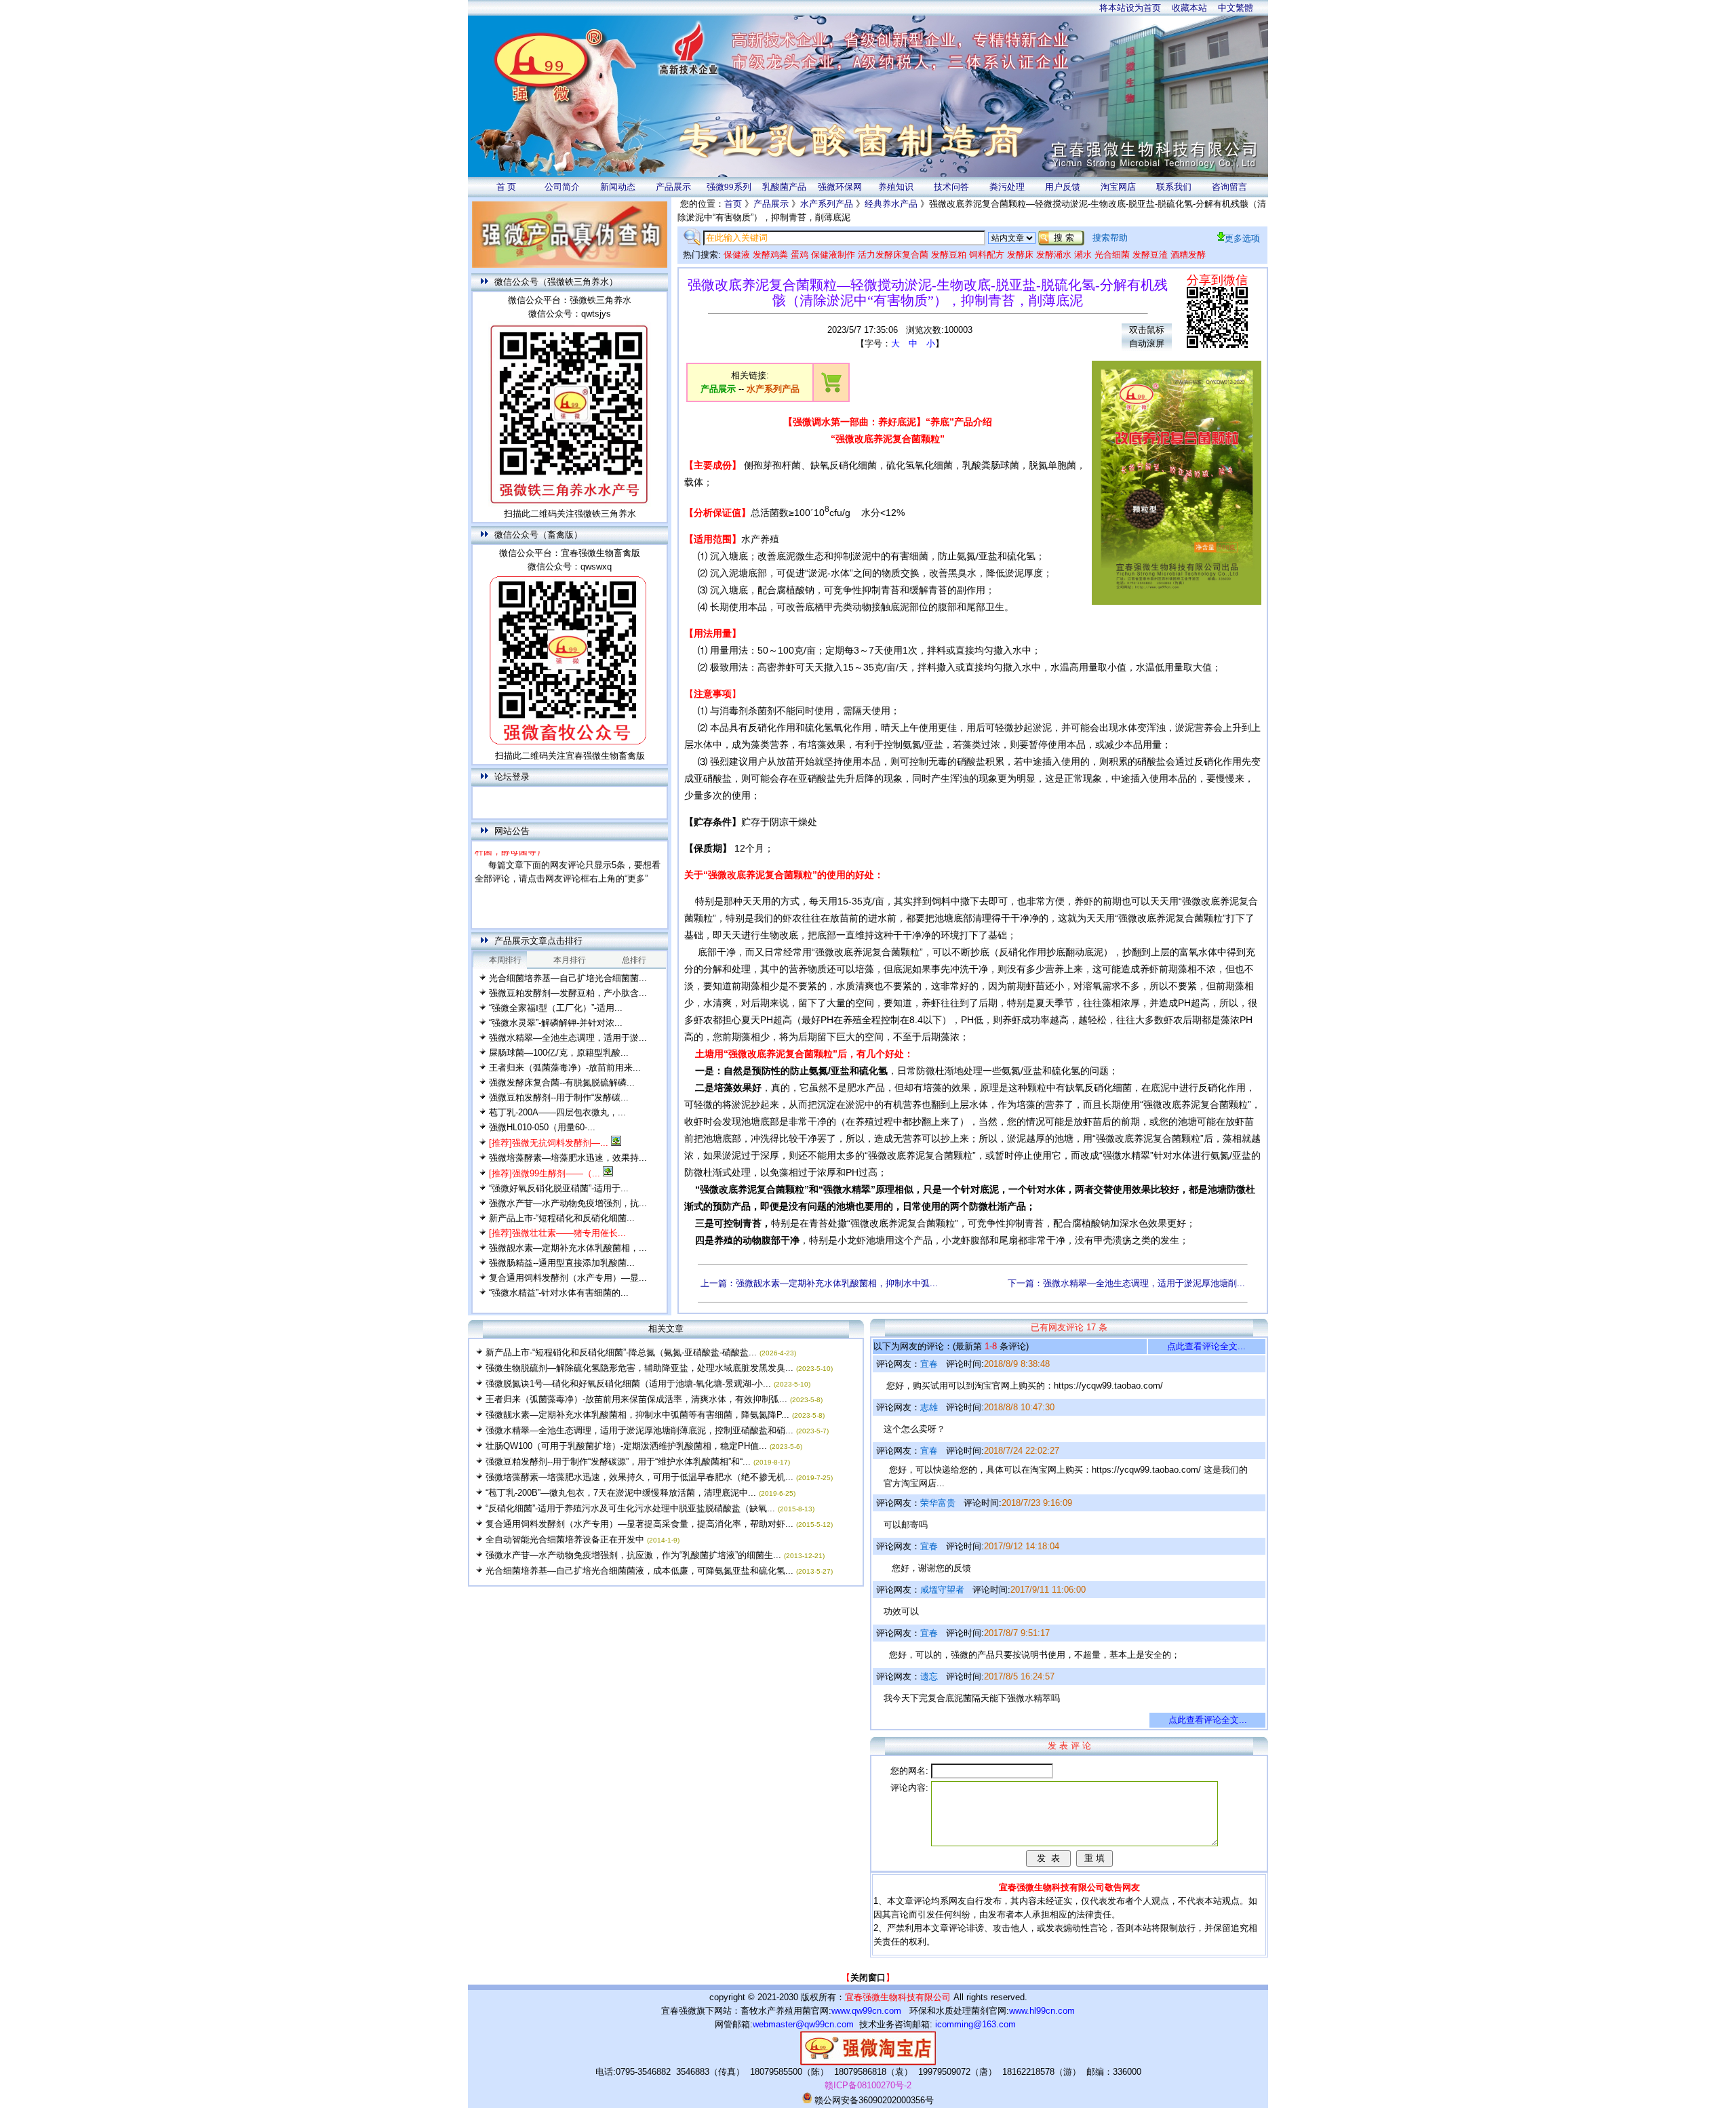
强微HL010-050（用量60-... (542, 1127)
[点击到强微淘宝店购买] (831, 390)
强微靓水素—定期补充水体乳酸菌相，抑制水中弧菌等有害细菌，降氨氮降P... (637, 1415)
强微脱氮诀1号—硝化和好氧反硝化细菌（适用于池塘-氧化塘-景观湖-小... (628, 1384)
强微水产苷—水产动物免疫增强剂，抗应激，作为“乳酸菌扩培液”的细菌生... (633, 1555)
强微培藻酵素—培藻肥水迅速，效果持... (568, 1158)
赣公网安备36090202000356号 (873, 2100)
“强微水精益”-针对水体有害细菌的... (559, 1293)
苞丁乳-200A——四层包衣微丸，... (557, 1112)
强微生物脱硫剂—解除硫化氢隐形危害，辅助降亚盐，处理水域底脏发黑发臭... (639, 1368)
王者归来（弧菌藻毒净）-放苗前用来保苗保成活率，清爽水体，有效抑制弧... (636, 1399)
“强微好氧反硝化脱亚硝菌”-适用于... (559, 1188)
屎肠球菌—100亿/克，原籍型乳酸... (559, 1053)
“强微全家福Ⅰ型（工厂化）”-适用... (556, 1008)
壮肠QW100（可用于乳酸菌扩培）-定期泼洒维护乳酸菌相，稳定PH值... (626, 1446)
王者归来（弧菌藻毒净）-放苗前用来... (565, 1068)
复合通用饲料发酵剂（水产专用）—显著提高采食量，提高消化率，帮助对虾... (639, 1524)
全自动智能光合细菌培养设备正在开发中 (565, 1539)
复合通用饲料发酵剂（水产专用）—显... (568, 1278)
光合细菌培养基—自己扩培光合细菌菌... (568, 978)
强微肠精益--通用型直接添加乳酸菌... (562, 1263)
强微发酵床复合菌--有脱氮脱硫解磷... (562, 1082)
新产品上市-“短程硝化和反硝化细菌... (562, 1218)
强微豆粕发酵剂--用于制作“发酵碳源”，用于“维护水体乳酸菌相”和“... (618, 1461)
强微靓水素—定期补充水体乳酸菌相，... (568, 1248)
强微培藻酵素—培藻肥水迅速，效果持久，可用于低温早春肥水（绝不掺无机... (639, 1477)
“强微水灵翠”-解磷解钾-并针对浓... (556, 1023)
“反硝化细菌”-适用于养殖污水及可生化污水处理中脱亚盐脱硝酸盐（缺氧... (630, 1508)
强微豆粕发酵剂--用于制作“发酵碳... (559, 1097)
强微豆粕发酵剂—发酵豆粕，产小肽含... (568, 993)
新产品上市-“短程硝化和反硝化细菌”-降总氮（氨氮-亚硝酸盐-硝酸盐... (621, 1352)
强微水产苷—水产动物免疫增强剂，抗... (568, 1203)
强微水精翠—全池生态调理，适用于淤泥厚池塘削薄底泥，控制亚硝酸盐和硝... (639, 1430)
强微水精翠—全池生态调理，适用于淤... (568, 1038)
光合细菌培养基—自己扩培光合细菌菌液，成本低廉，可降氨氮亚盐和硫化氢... (639, 1571)
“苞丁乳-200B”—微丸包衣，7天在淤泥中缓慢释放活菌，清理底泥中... (621, 1493)
